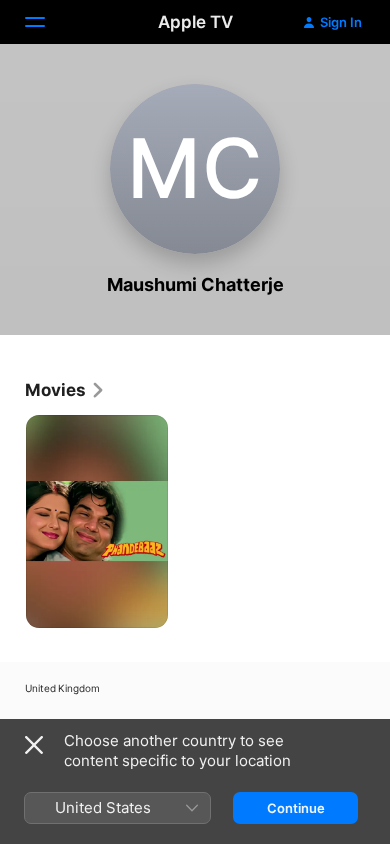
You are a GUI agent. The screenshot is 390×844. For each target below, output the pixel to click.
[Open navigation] (47, 22)
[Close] (34, 745)
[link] (65, 390)
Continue (296, 808)
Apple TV (195, 22)
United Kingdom (62, 688)
